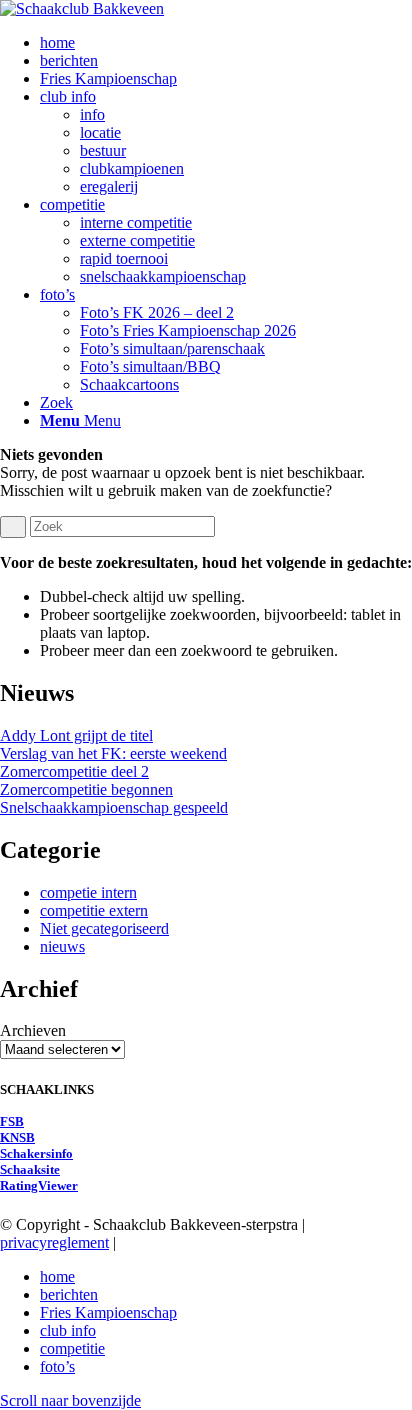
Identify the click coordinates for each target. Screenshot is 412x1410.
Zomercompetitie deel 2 (74, 771)
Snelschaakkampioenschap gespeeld (114, 807)
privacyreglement (54, 1242)
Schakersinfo (36, 1153)
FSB (12, 1121)
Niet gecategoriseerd (104, 928)
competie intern (88, 892)
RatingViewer (39, 1185)
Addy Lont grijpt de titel (76, 735)
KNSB (17, 1137)
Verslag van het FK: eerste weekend (113, 753)
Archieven (33, 1030)
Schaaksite (30, 1169)
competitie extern (94, 910)
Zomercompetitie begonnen (86, 789)
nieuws (62, 946)
